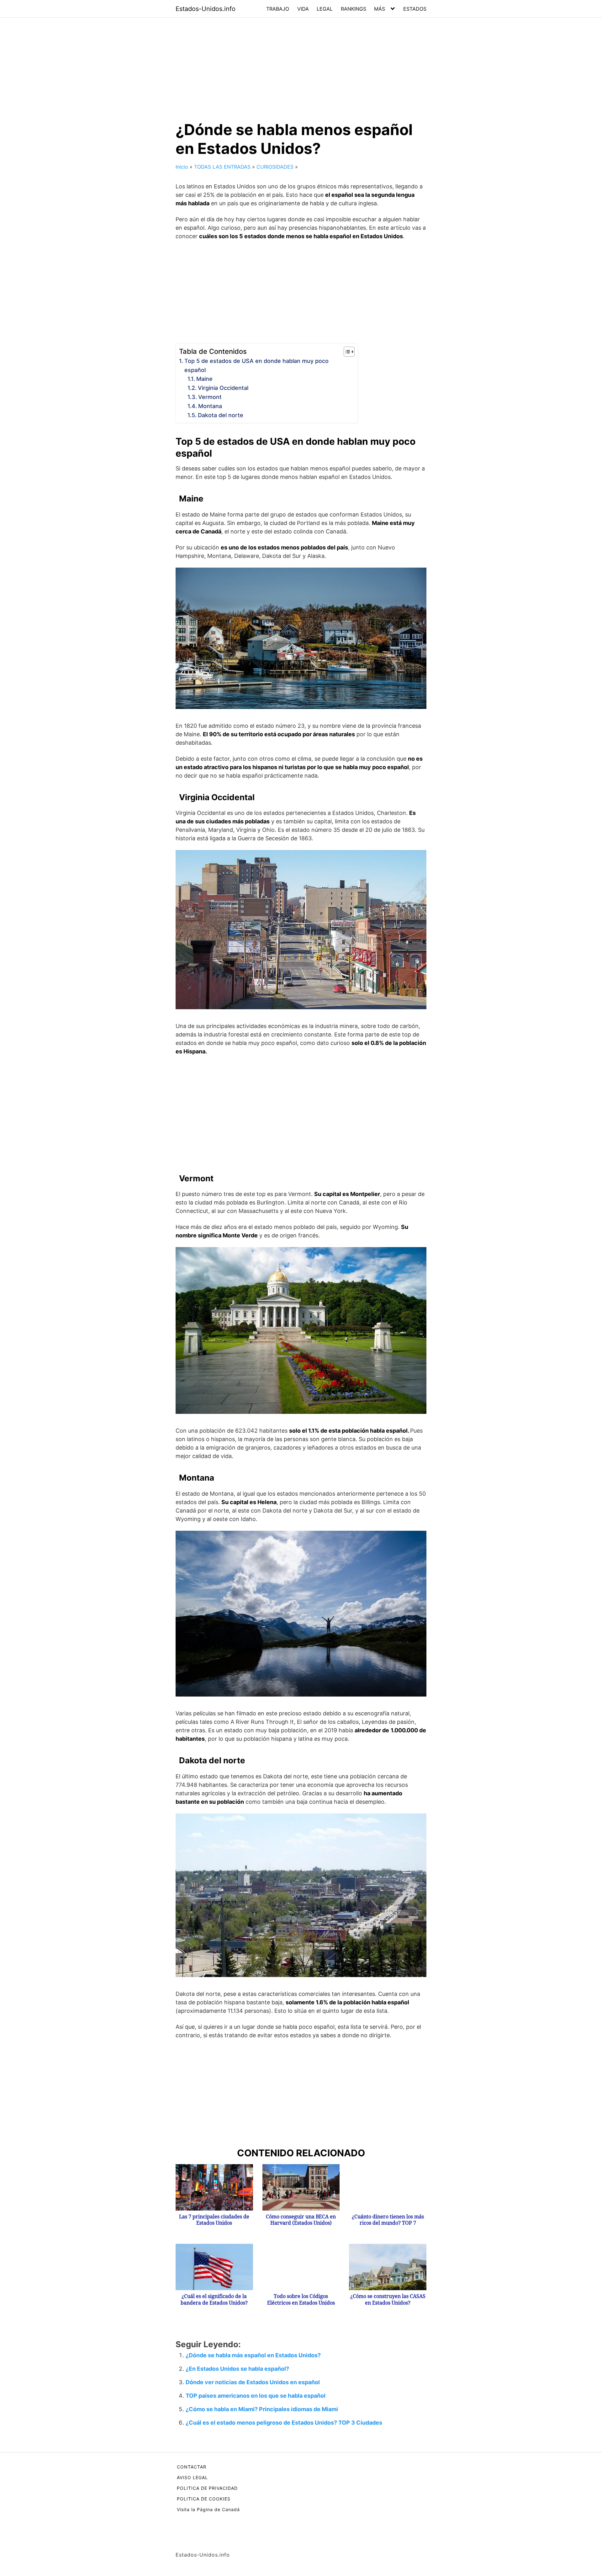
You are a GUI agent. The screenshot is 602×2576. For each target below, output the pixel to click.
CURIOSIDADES (275, 167)
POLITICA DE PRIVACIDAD (207, 2488)
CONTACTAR (192, 2467)
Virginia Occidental (223, 388)
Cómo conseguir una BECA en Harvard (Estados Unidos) (301, 2220)
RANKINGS (354, 9)
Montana (210, 406)
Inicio (182, 167)
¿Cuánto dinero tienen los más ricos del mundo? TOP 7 (388, 2220)
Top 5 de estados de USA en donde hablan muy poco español (256, 365)
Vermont (210, 397)
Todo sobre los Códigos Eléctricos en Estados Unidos (301, 2300)
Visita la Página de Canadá (208, 2509)
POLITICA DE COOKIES (204, 2499)
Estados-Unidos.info (206, 9)
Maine (204, 379)
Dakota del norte (221, 415)
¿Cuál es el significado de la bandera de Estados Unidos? (214, 2300)
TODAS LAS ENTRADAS (222, 167)
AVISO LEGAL (192, 2477)
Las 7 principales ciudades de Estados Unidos (214, 2220)
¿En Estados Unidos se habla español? (237, 2369)
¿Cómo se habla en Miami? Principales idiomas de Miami (262, 2409)
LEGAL (325, 9)
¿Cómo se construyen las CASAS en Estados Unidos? (388, 2300)
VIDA (303, 9)
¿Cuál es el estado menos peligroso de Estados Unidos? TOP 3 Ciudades (284, 2423)
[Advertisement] (301, 64)
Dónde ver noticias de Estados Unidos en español (253, 2382)
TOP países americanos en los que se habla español (256, 2396)
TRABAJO (278, 9)
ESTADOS (415, 9)
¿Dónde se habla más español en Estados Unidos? (253, 2355)
